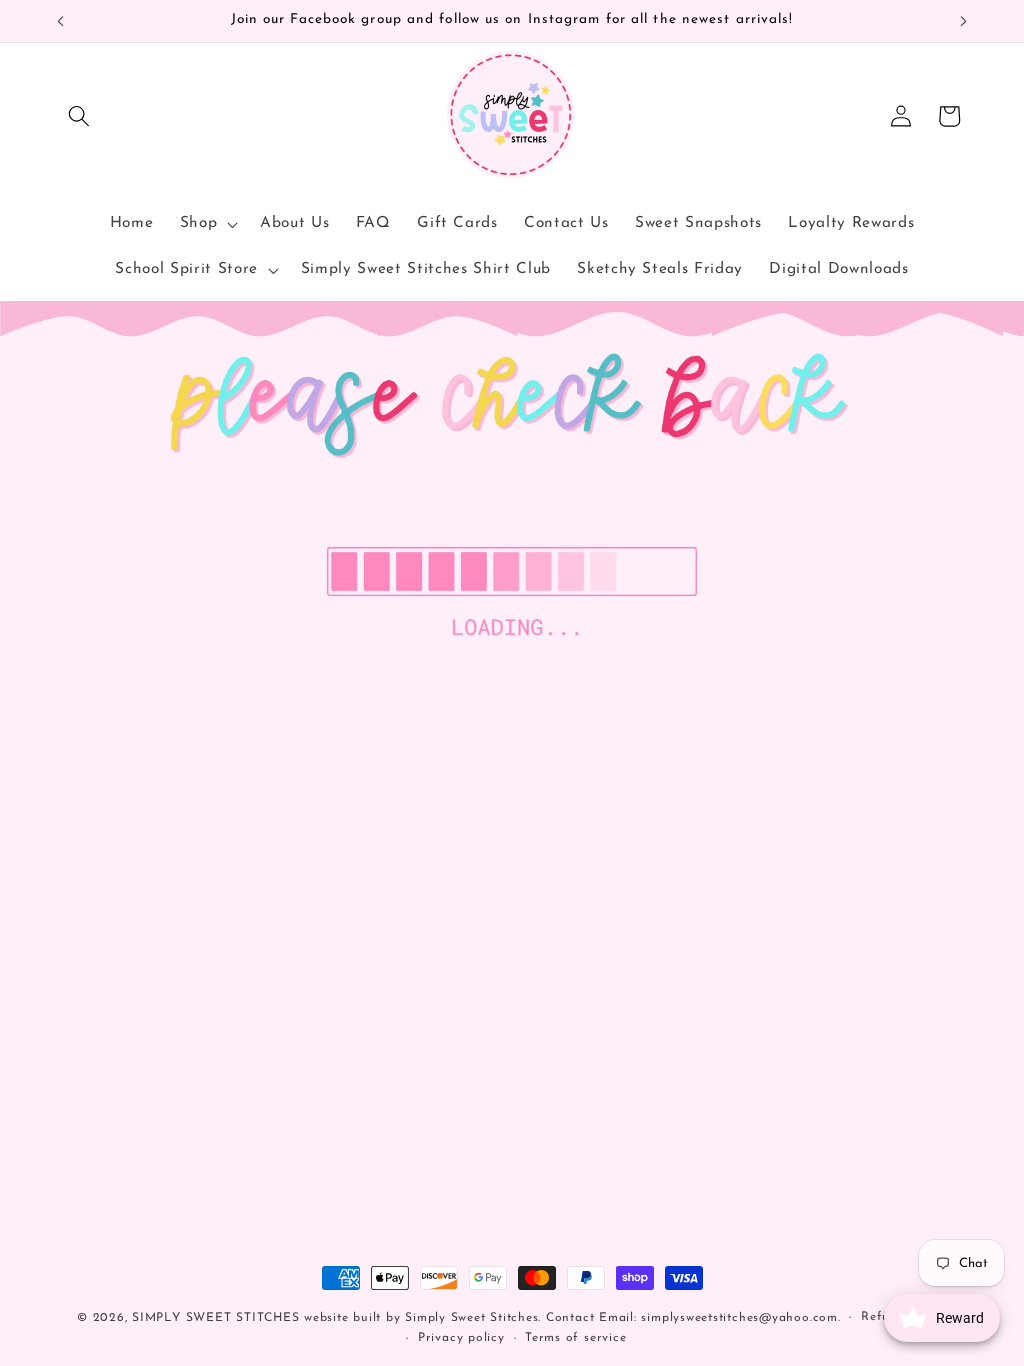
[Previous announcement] (61, 21)
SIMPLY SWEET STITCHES (215, 1318)
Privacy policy (461, 1338)
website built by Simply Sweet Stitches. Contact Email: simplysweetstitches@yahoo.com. (572, 1318)
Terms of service (575, 1338)
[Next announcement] (964, 21)
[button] (79, 116)
